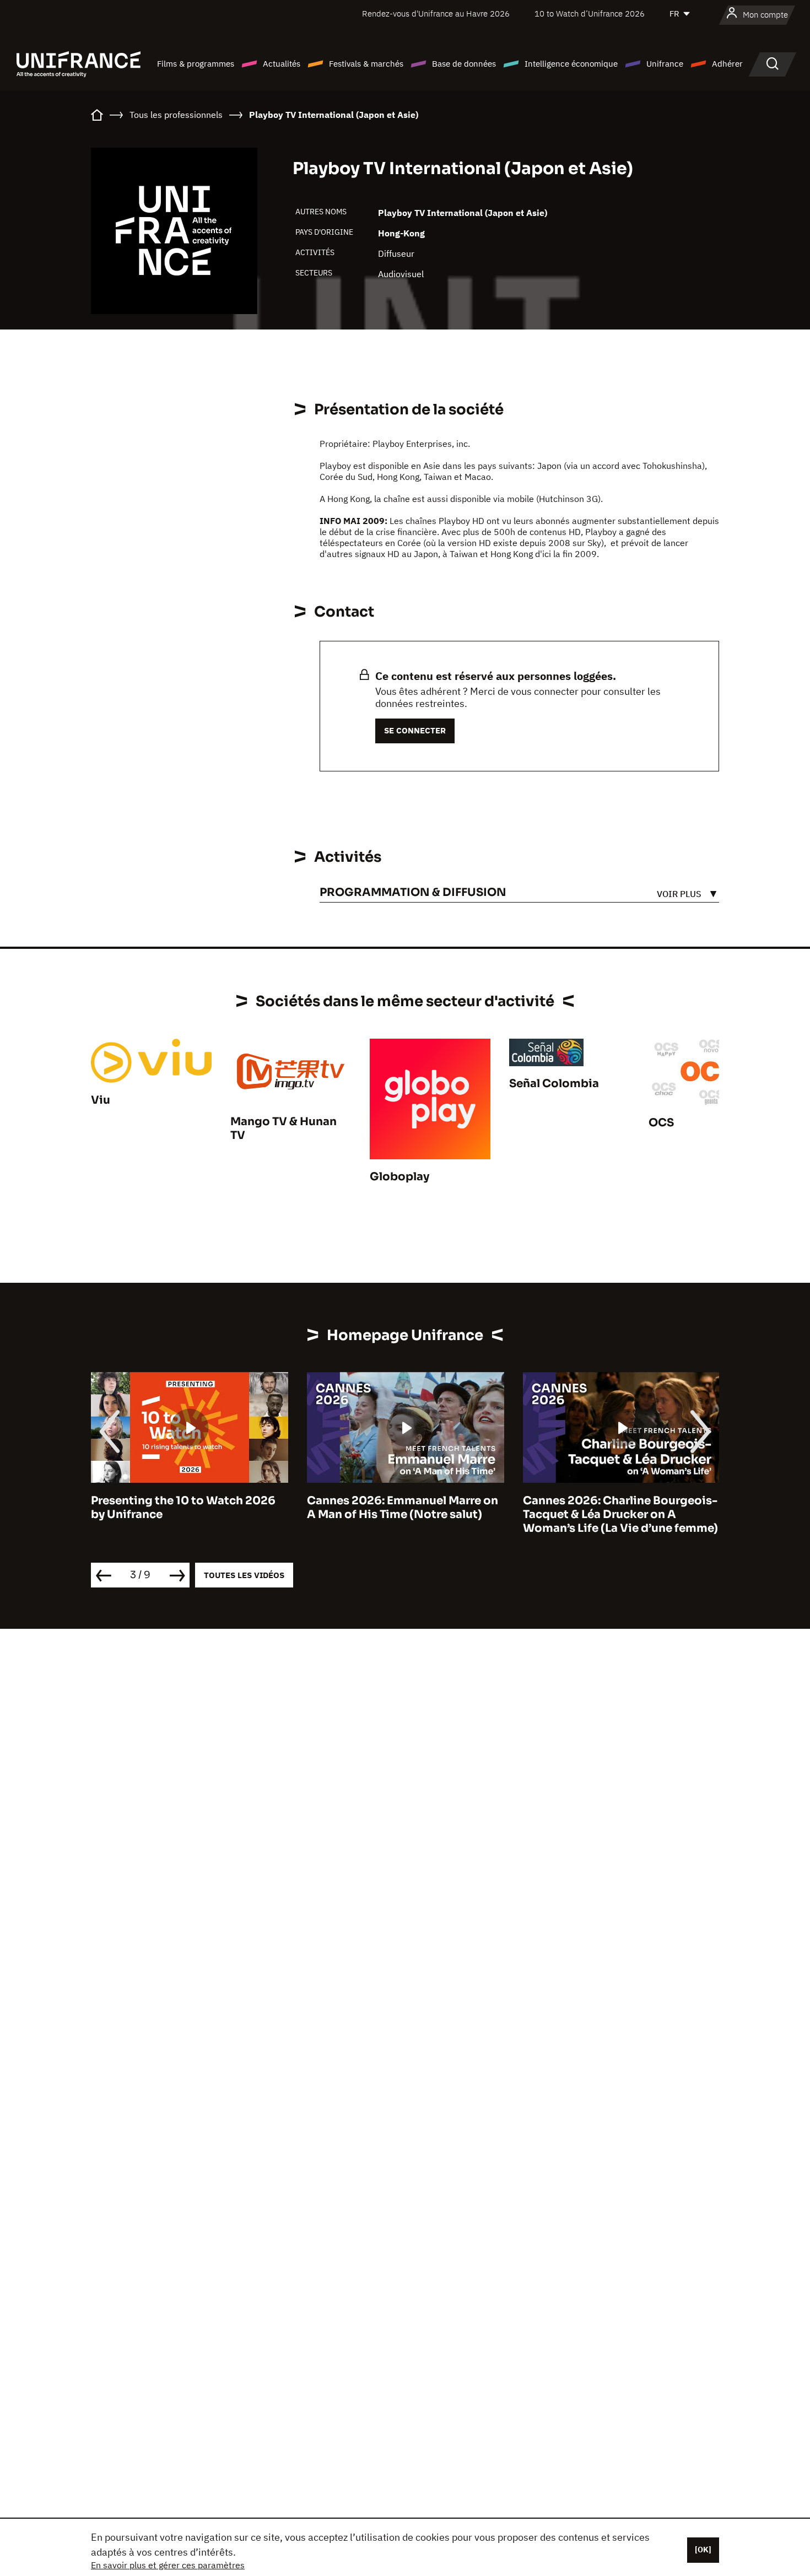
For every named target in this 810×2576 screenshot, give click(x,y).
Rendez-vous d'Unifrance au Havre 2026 (436, 13)
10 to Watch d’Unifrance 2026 (590, 13)
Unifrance (665, 64)
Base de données (464, 64)
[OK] (703, 2550)
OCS (661, 1123)
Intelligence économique (571, 64)
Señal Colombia (554, 1084)
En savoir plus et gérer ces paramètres (168, 2565)
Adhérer (727, 64)
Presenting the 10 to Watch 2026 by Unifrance (183, 1508)
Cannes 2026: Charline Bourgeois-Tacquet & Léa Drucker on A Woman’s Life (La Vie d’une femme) (620, 1514)
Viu (101, 1100)
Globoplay (399, 1177)
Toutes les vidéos (244, 1575)
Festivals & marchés (366, 64)
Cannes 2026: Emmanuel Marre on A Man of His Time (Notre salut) (403, 1508)
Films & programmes (196, 64)
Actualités (282, 64)
